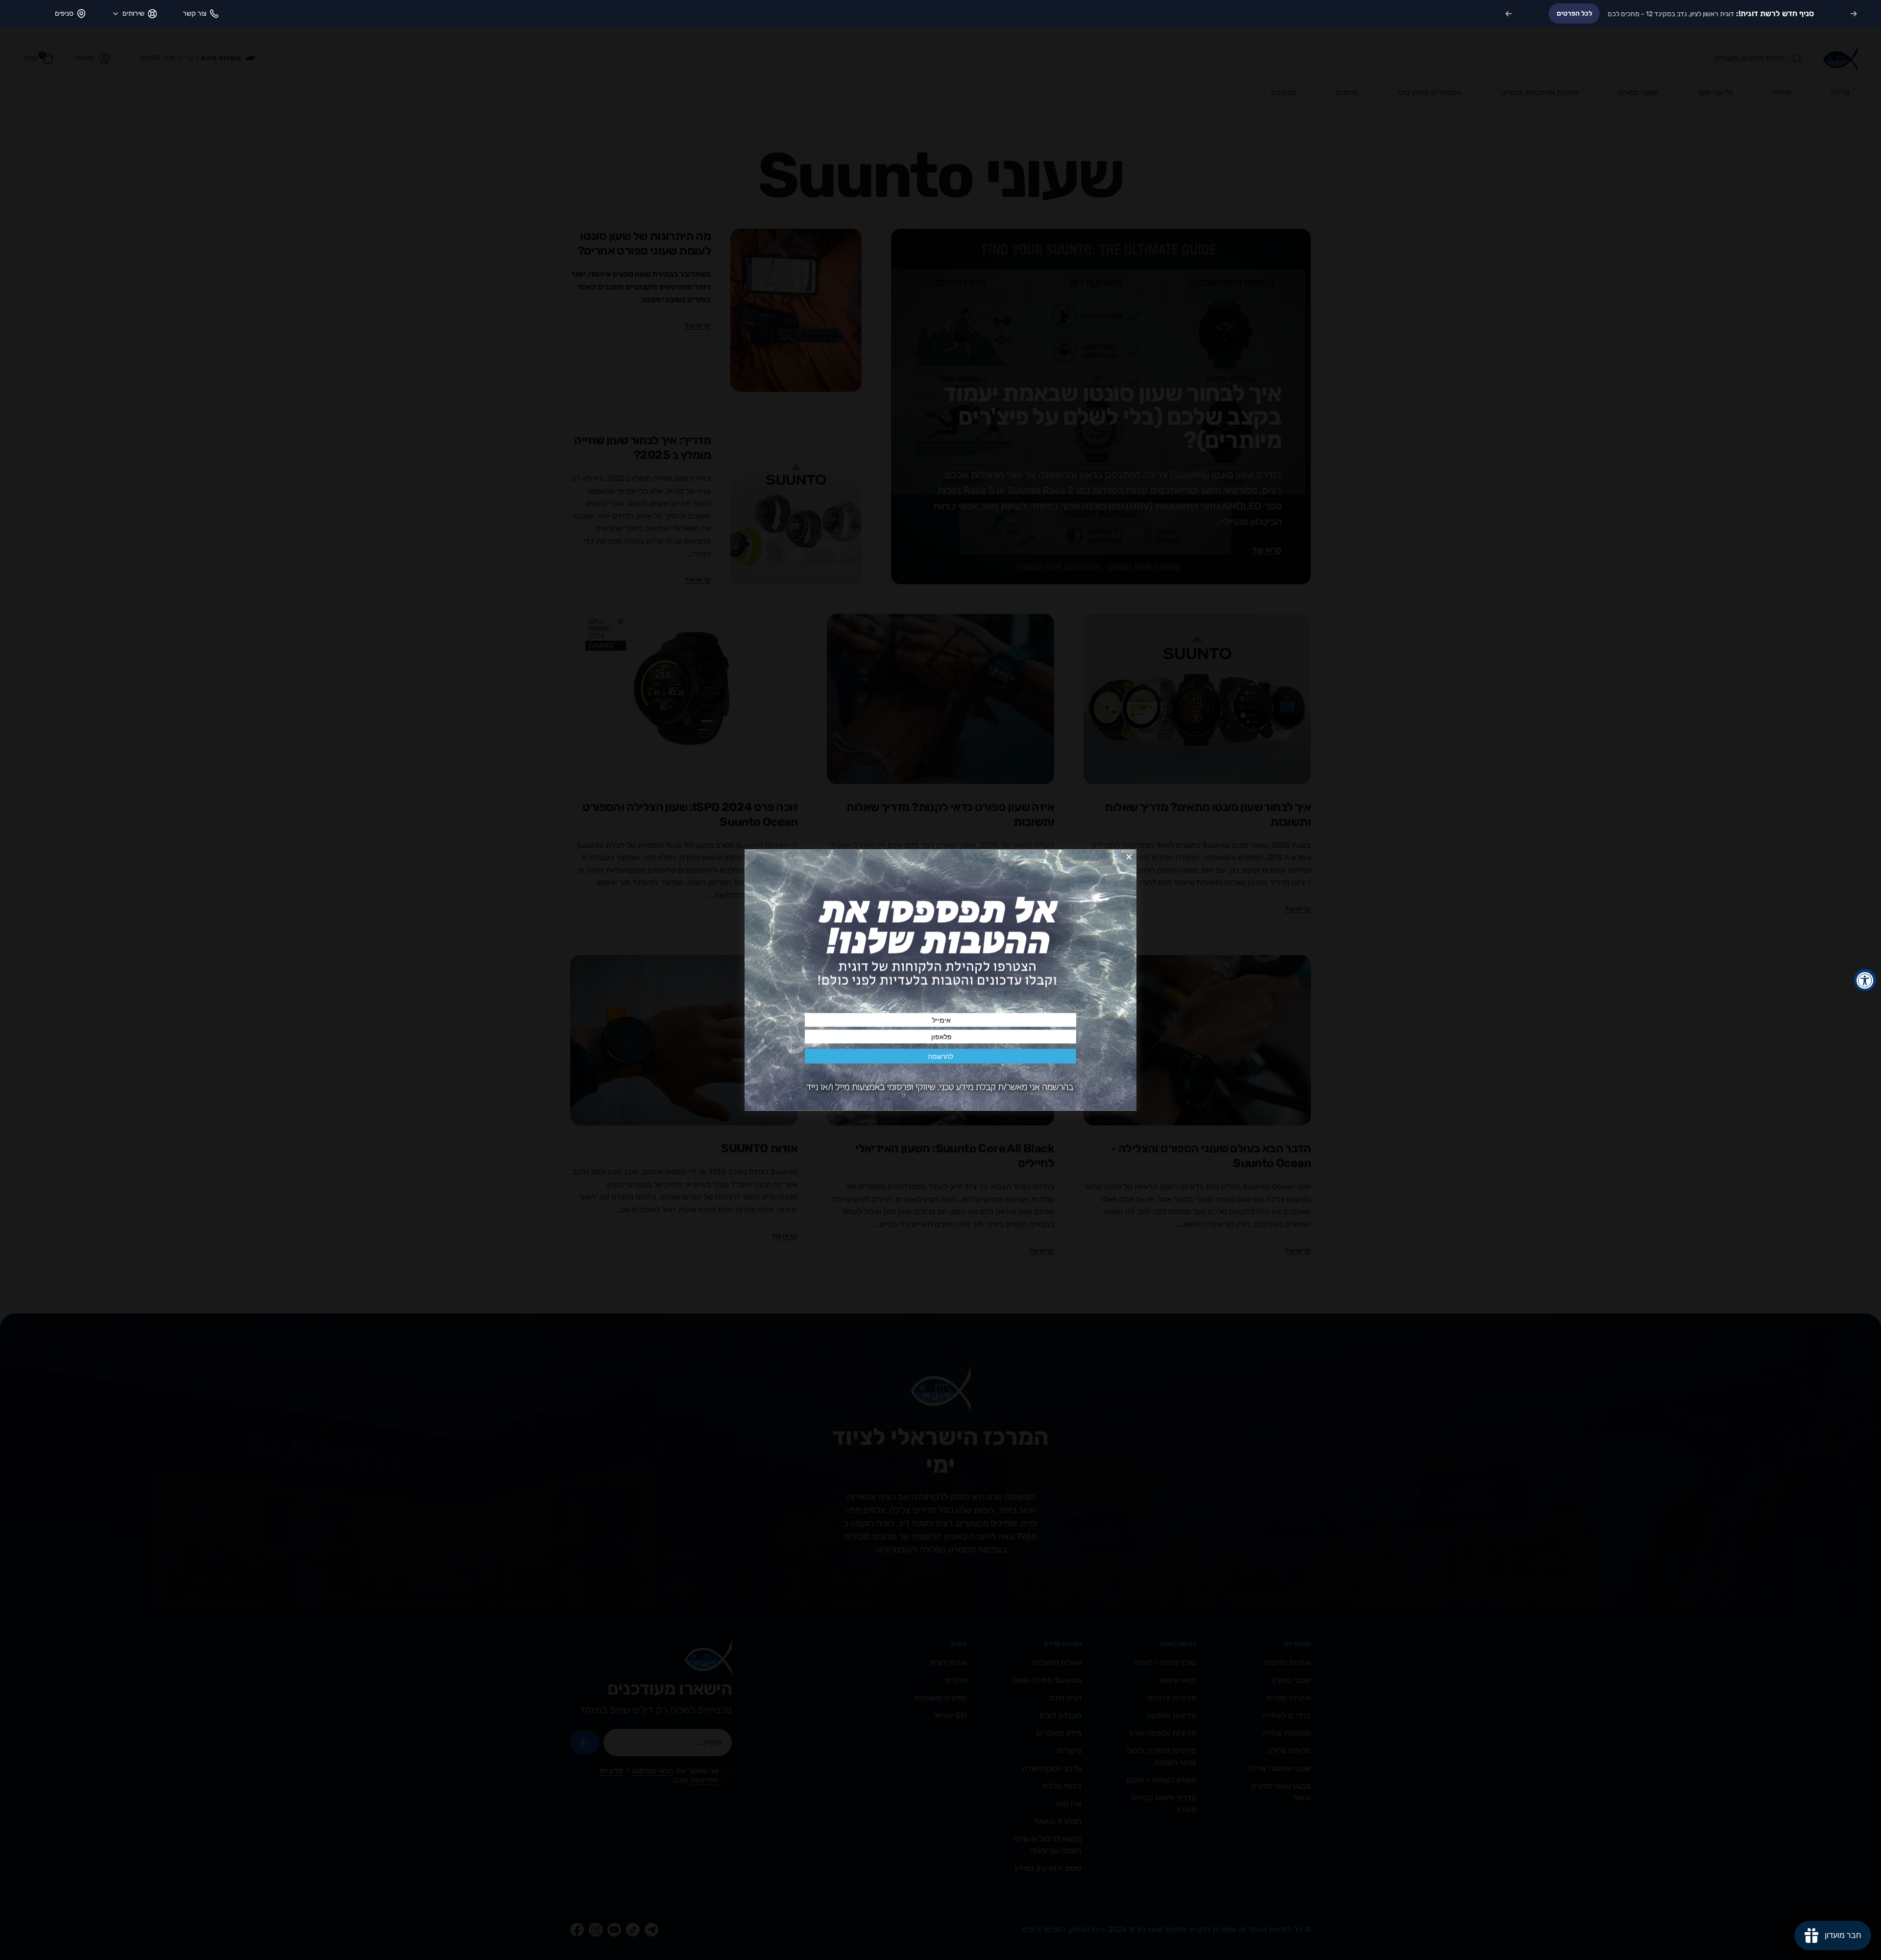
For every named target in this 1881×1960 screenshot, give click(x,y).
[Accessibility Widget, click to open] (1865, 980)
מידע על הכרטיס (1608, 13)
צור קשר (194, 13)
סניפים (64, 13)
